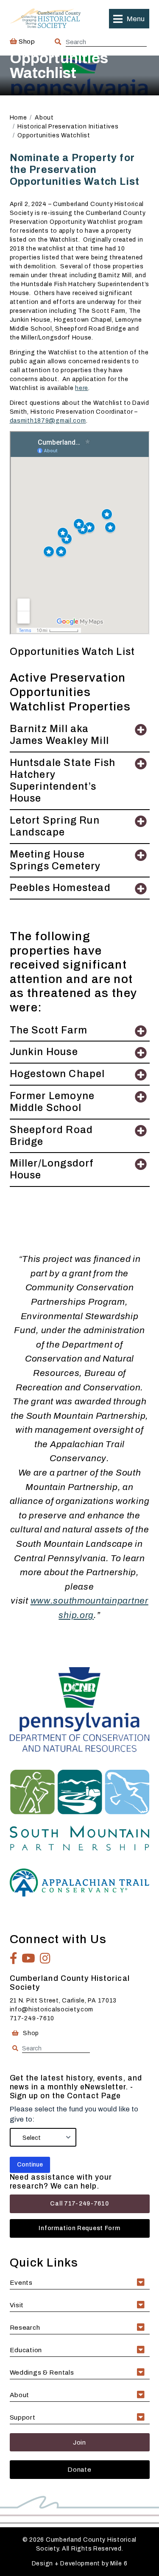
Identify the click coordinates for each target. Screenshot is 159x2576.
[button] (129, 19)
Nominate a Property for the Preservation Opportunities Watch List (75, 170)
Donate (79, 2469)
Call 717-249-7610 (79, 2204)
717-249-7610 (32, 2018)
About (20, 2395)
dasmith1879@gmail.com (48, 421)
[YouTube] (29, 1958)
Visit (17, 2305)
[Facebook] (14, 1958)
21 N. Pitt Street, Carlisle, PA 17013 (63, 2001)
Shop (26, 41)
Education (26, 2350)
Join (79, 2442)
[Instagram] (45, 1958)
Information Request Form (79, 2228)
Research (25, 2327)
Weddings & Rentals (42, 2372)
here (82, 388)
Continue (30, 2165)
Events (21, 2282)
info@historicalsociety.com (52, 2009)
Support (23, 2417)
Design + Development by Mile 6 (80, 2563)
